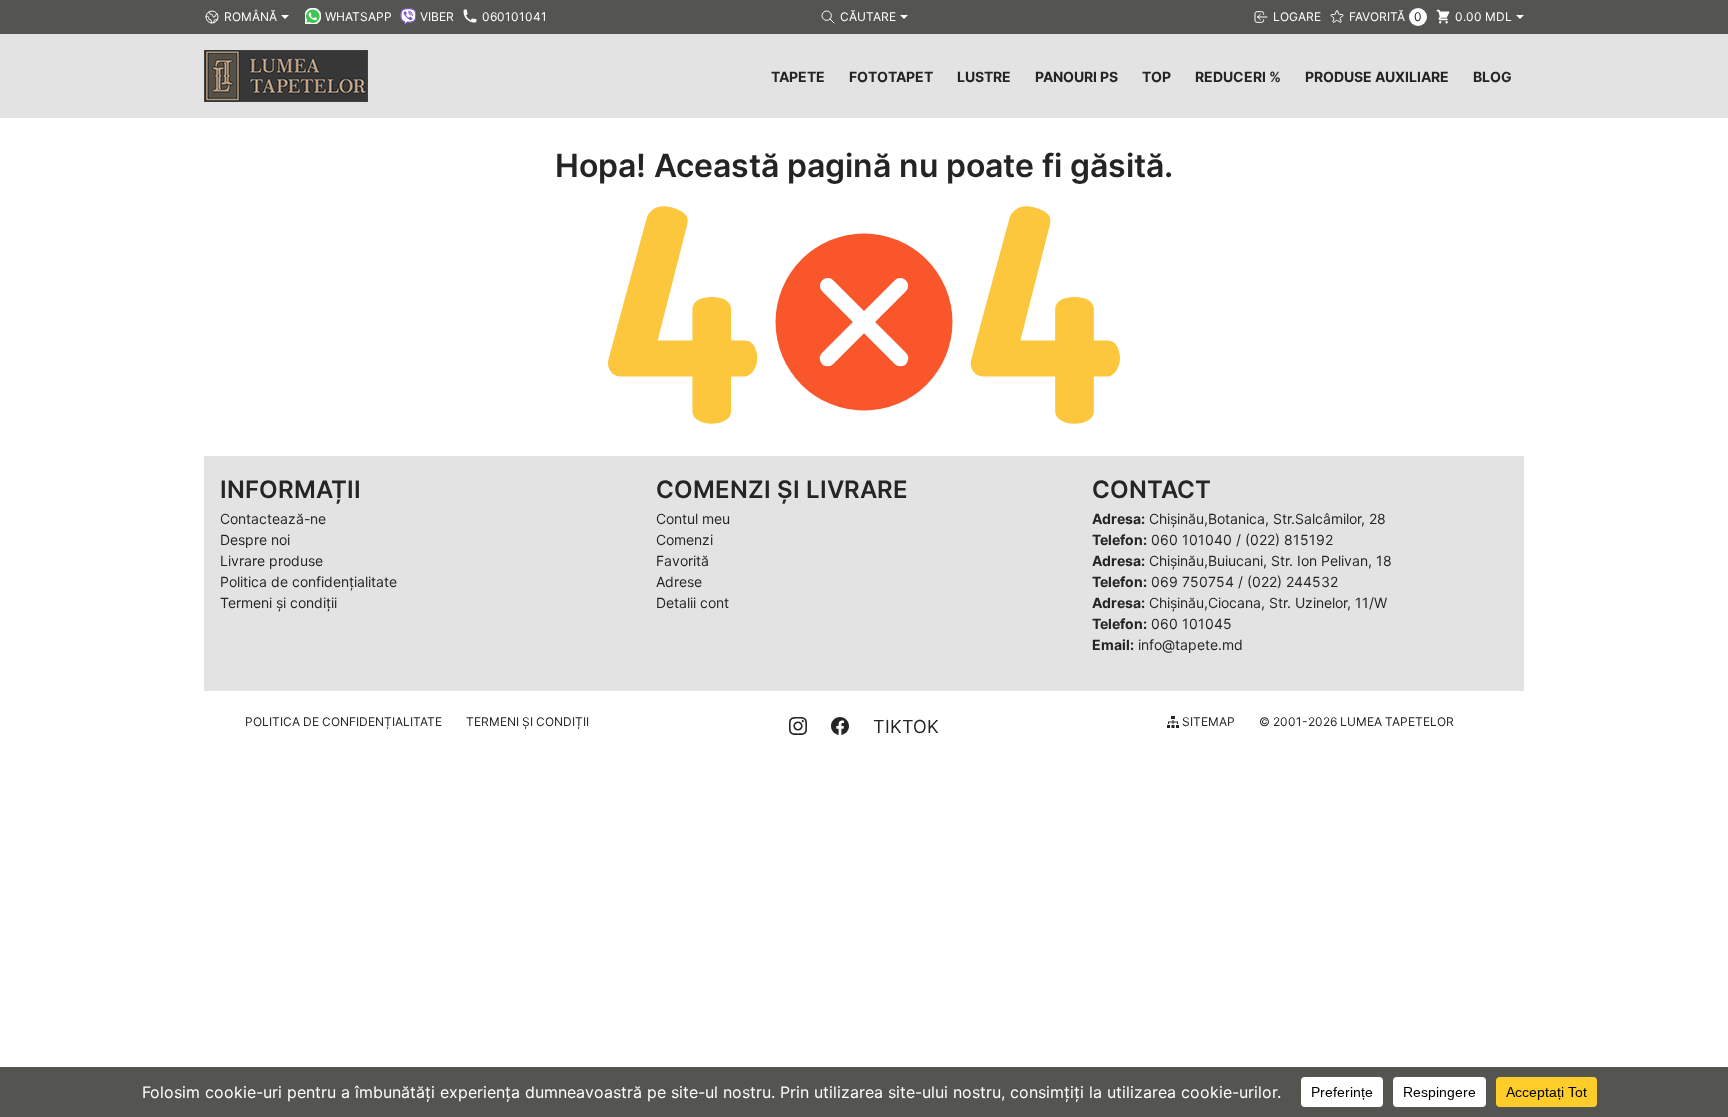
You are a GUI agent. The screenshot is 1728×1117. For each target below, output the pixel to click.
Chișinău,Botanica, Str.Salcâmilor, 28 (1267, 518)
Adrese (679, 581)
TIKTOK (906, 726)
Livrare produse (271, 560)
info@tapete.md (1190, 644)
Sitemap (1207, 721)
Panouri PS (1076, 76)
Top (1156, 76)
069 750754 (1192, 581)
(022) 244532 (1292, 581)
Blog (1492, 76)
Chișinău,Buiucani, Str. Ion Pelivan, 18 (1270, 560)
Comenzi (684, 539)
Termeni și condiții (278, 602)
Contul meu (693, 518)
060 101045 (1191, 623)
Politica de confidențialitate (308, 581)
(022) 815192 (1289, 539)
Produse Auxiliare (1377, 76)
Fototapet (891, 76)
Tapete (798, 76)
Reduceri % (1238, 76)
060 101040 (1191, 539)
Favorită (682, 560)
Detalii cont (692, 602)
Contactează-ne (273, 518)
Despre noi (255, 539)
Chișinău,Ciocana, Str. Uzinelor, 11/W (1268, 602)
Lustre (984, 76)
